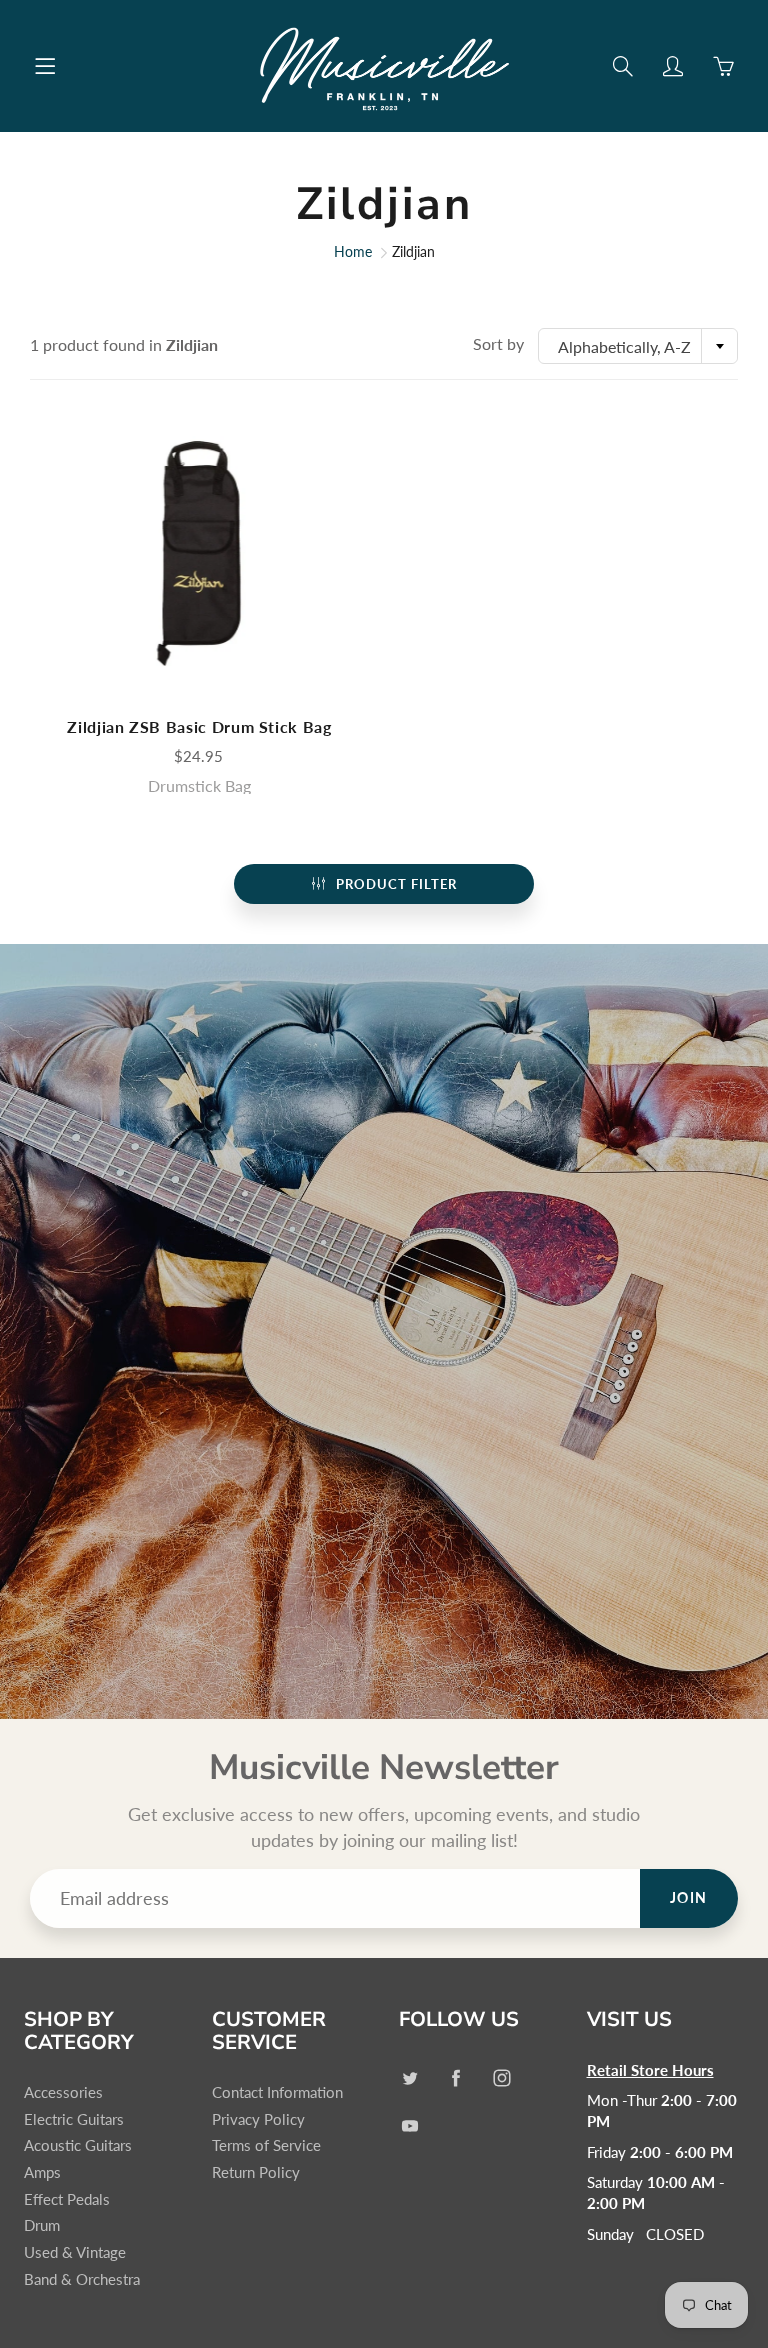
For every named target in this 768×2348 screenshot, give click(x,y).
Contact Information (277, 2092)
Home (353, 251)
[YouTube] (409, 2125)
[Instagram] (501, 2078)
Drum (42, 2225)
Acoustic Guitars (78, 2145)
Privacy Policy (258, 2119)
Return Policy (256, 2172)
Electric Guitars (74, 2119)
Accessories (63, 2092)
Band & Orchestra (82, 2279)
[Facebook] (455, 2078)
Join (689, 1897)
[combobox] (638, 346)
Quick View (200, 553)
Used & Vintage (75, 2252)
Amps (42, 2172)
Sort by (498, 343)
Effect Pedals (67, 2199)
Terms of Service (266, 2145)
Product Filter (396, 884)
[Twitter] (409, 2078)
